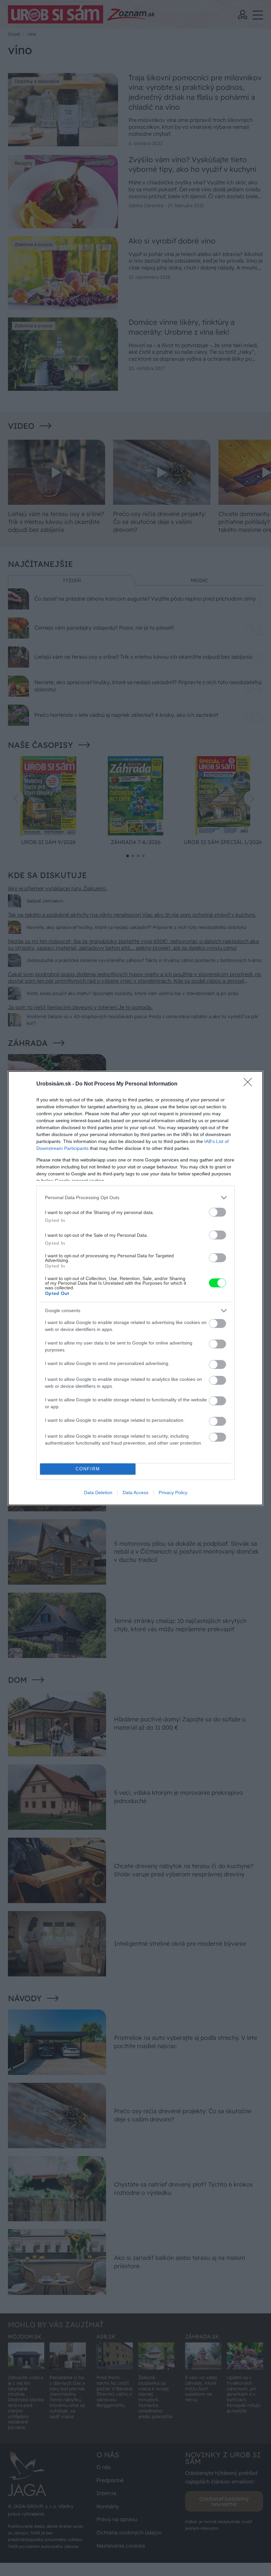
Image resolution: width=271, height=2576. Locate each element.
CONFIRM (88, 1469)
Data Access (135, 1492)
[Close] (250, 1084)
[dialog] (135, 1288)
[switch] (217, 1212)
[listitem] (135, 1198)
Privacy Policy (173, 1492)
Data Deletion (98, 1492)
